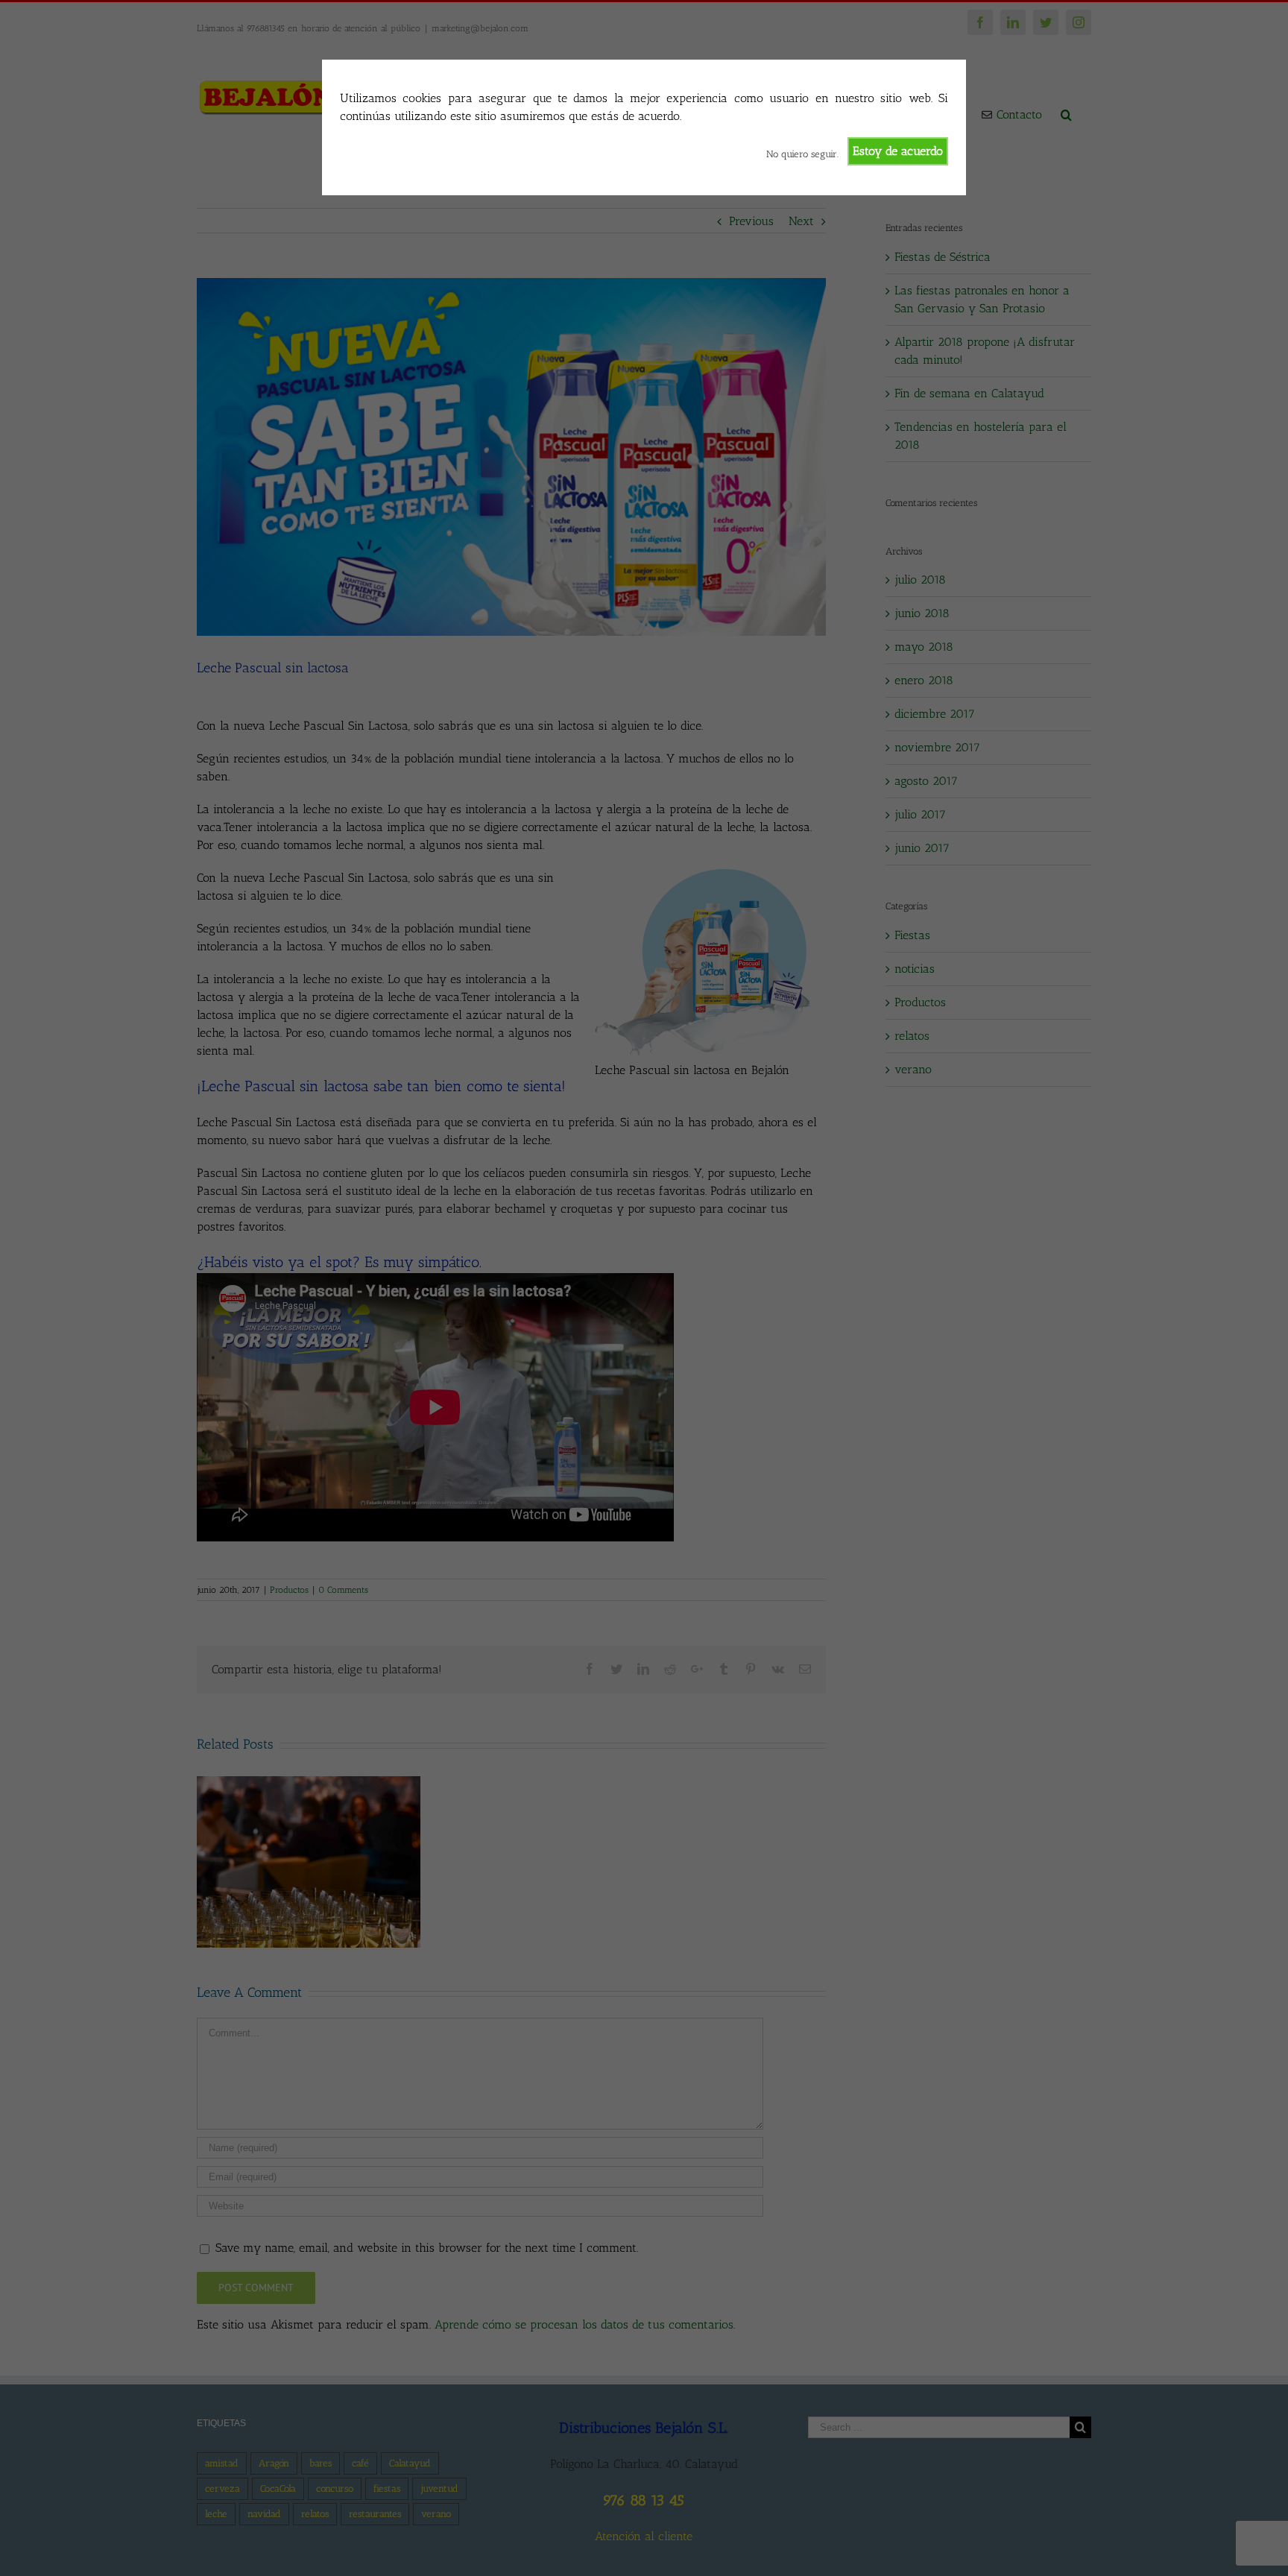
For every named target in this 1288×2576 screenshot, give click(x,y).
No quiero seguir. (802, 154)
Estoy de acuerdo (898, 151)
